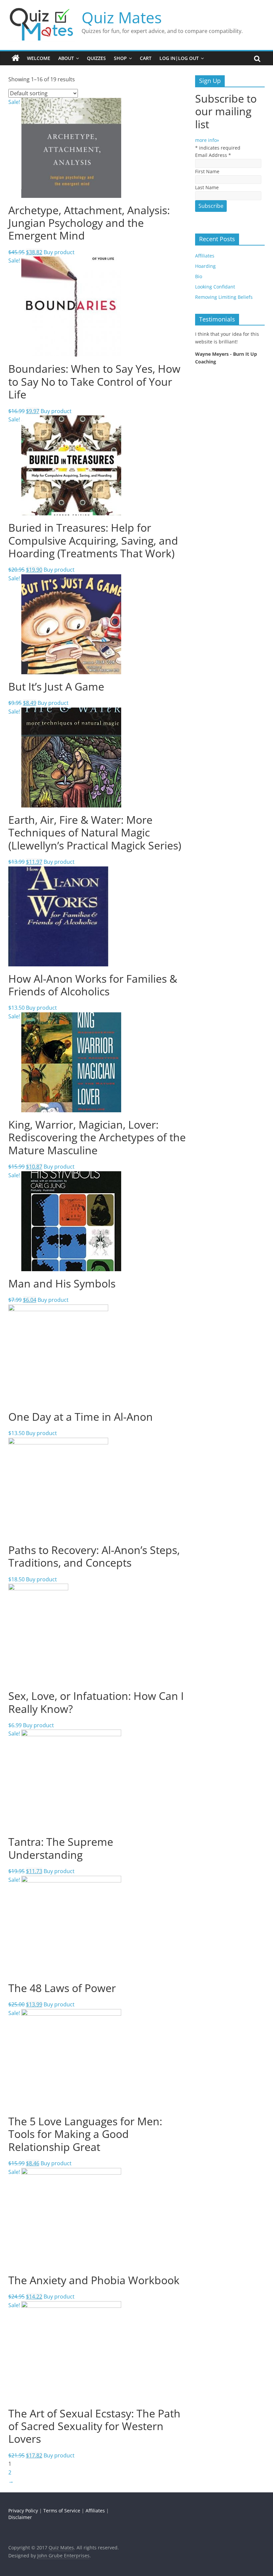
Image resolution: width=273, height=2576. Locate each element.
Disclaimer (20, 2517)
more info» (207, 140)
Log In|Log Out (179, 58)
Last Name (207, 187)
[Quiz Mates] (16, 58)
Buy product (59, 252)
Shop (120, 58)
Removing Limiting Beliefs (224, 297)
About (66, 58)
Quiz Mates (122, 17)
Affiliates (205, 256)
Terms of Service (62, 2511)
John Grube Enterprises (63, 2556)
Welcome (39, 58)
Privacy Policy (23, 2511)
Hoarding (205, 266)
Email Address (213, 155)
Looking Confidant (215, 287)
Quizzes (96, 58)
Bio (199, 276)
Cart (146, 58)
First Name (207, 171)
